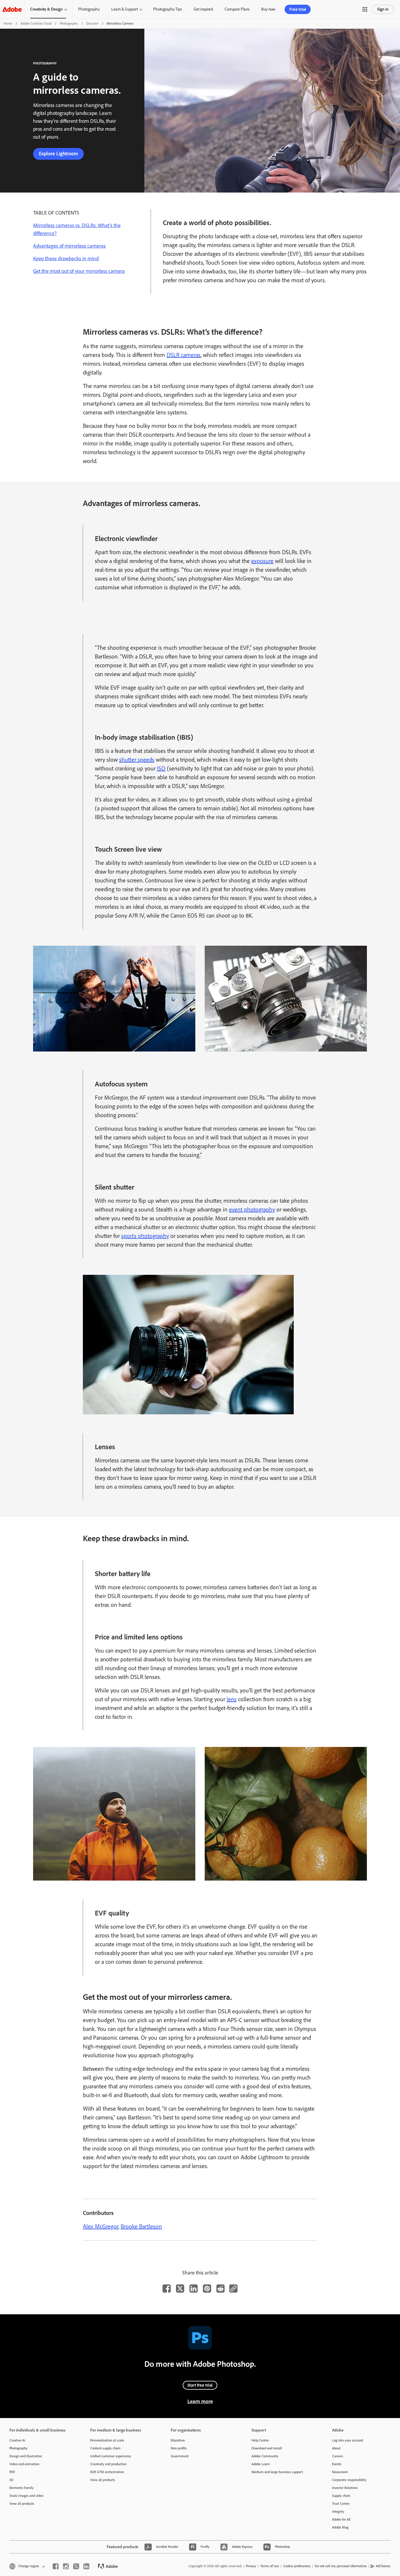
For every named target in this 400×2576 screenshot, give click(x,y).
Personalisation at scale (107, 2440)
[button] (365, 9)
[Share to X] (180, 2289)
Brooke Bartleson (141, 2226)
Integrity (338, 2512)
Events (337, 2464)
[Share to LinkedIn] (194, 2289)
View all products (22, 2504)
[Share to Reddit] (220, 2289)
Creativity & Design (46, 9)
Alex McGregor (101, 2226)
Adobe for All (341, 2519)
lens (232, 1699)
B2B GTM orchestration (107, 2472)
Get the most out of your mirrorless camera (79, 271)
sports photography (145, 1236)
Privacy (251, 2566)
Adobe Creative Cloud (36, 23)
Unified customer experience (111, 2456)
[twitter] (76, 2566)
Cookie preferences (297, 2566)
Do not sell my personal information (341, 2566)
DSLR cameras (184, 355)
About (336, 2448)
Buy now (268, 9)
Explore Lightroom (58, 154)
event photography (252, 1209)
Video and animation (24, 2464)
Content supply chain (105, 2448)
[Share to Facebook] (167, 2289)
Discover (92, 23)
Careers (338, 2456)
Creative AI (17, 2440)
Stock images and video (26, 2496)
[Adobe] (12, 9)
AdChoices (383, 2566)
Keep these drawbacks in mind (66, 258)
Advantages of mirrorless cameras (69, 246)
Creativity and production (108, 2464)
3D (11, 2480)
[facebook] (56, 2566)
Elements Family (22, 2488)
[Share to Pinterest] (207, 2289)
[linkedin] (86, 2566)
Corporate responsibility (349, 2480)
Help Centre (260, 2440)
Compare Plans (237, 9)
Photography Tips (167, 9)
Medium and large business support (277, 2472)
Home (8, 23)
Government (180, 2456)
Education (178, 2440)
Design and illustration (26, 2456)
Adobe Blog (340, 2527)
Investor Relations (345, 2488)
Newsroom (340, 2472)
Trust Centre (341, 2504)
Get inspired (203, 9)
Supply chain (341, 2496)
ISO (161, 768)
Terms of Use (270, 2566)
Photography (89, 9)
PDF (12, 2472)
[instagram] (66, 2566)
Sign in (383, 9)
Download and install (267, 2448)
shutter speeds (137, 760)
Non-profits (179, 2448)
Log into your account (348, 2440)
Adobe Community (265, 2456)
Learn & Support (125, 9)
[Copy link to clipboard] (233, 2289)
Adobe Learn (261, 2464)
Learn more (200, 2401)
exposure (262, 561)
